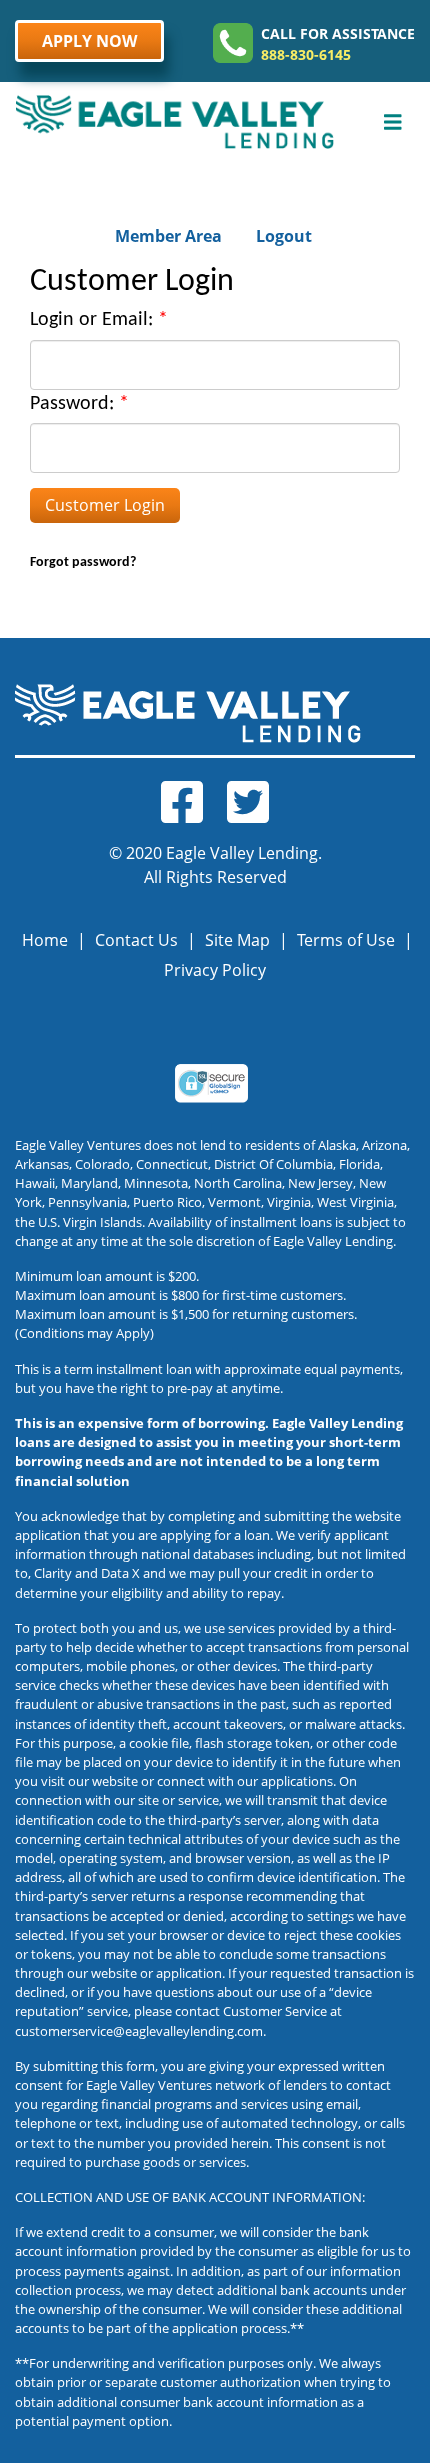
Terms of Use (346, 940)
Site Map (237, 940)
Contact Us (136, 940)
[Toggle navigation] (393, 122)
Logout (284, 236)
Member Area (168, 236)
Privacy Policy (215, 970)
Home (45, 940)
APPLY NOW (89, 41)
